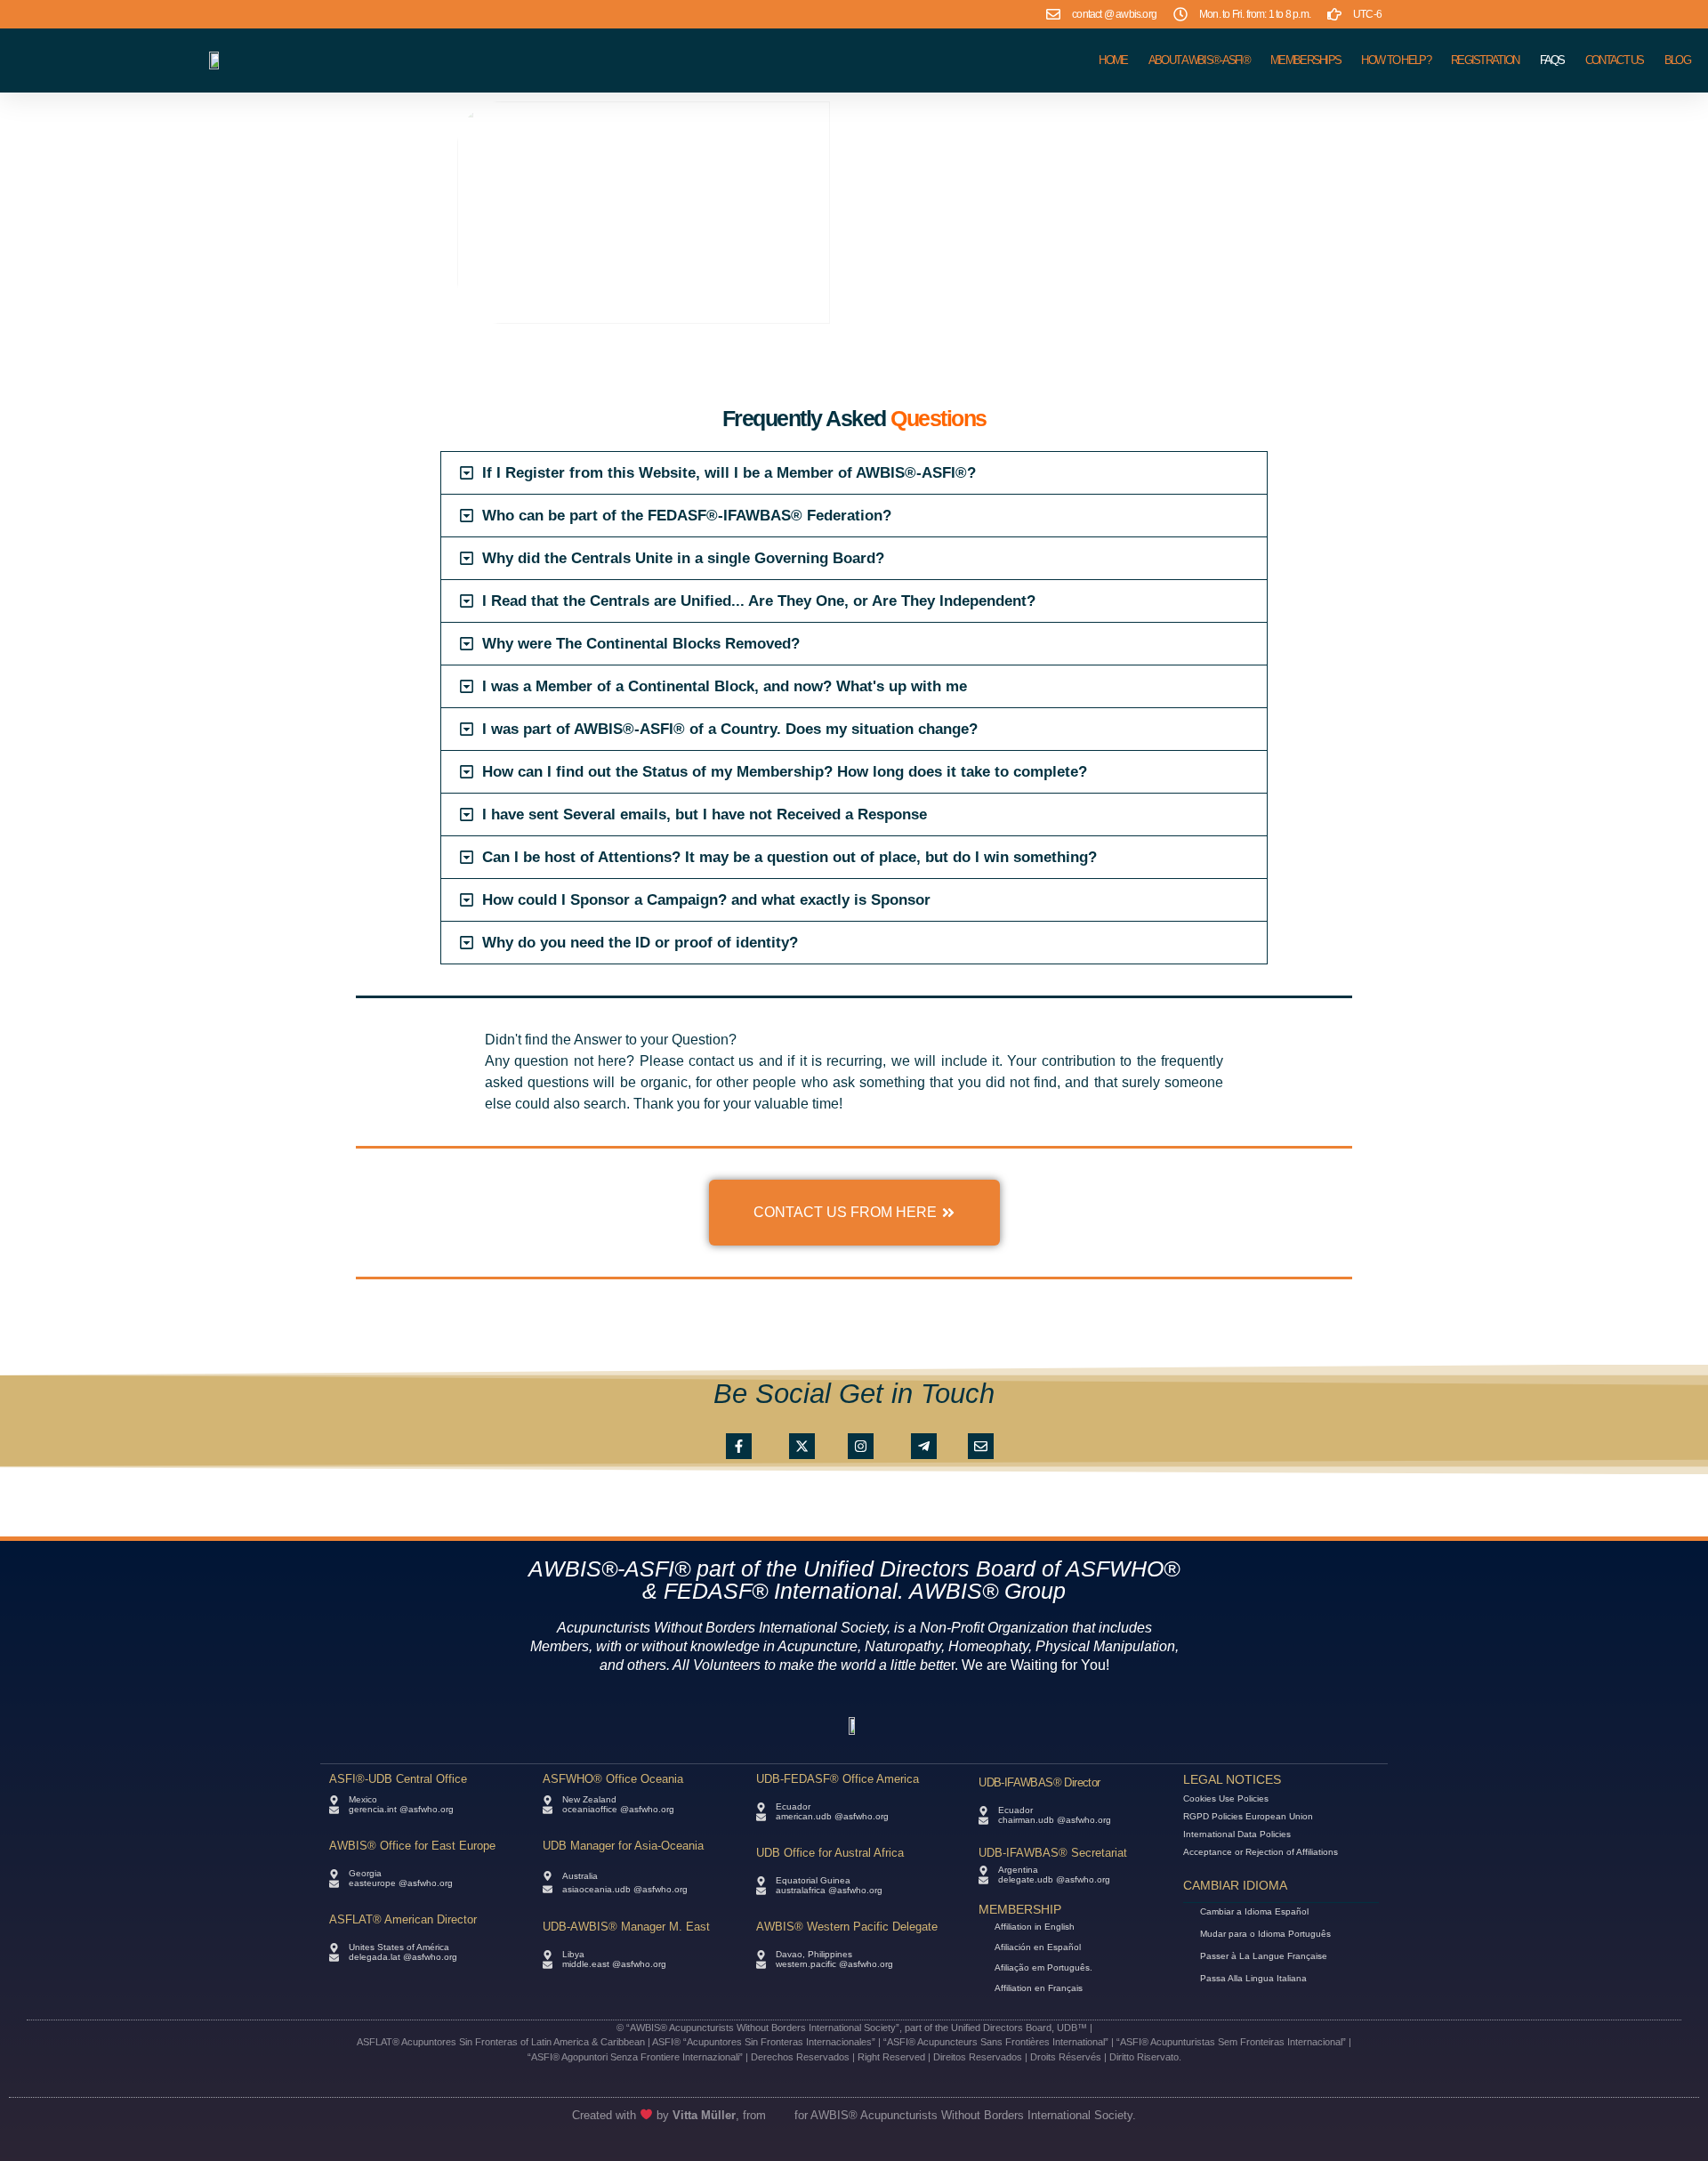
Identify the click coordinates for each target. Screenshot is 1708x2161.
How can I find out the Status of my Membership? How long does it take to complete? (785, 772)
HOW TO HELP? (1396, 60)
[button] (854, 473)
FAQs (1552, 60)
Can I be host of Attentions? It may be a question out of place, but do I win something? (790, 857)
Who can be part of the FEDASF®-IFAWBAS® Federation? (687, 516)
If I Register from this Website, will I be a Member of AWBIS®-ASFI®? (729, 473)
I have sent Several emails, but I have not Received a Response (705, 814)
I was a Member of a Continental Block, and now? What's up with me (725, 686)
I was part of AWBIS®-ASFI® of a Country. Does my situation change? (730, 729)
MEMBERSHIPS (1305, 60)
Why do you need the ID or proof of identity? (640, 943)
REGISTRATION (1485, 60)
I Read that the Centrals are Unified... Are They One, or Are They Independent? (759, 601)
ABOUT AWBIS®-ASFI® (1199, 60)
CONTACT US (1615, 60)
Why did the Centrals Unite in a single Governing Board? (683, 558)
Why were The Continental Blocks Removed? (641, 644)
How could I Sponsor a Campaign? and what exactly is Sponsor (706, 900)
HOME (1113, 60)
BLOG (1677, 60)
